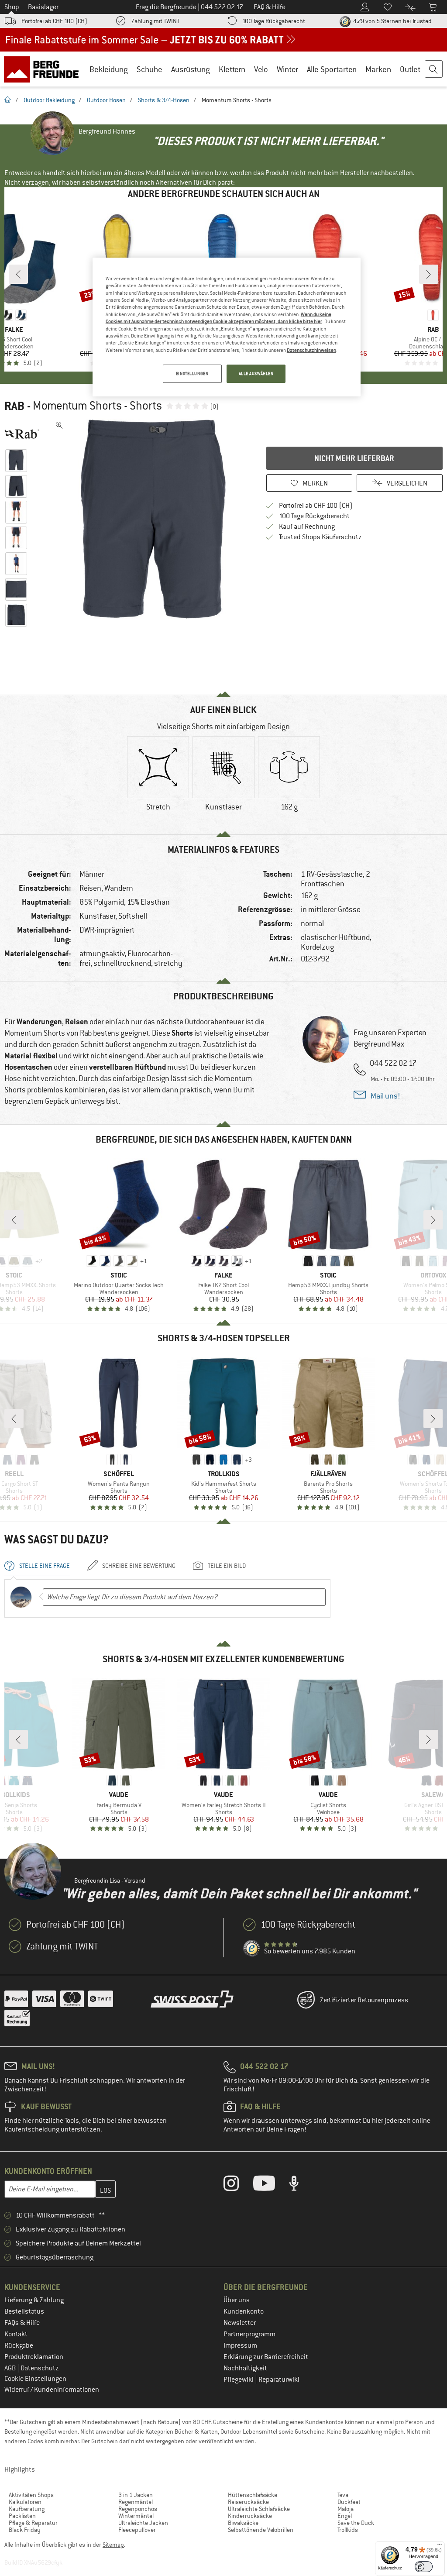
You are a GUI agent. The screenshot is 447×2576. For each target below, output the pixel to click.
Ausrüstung (191, 69)
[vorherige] (18, 274)
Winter (287, 69)
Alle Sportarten (332, 69)
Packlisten (22, 2516)
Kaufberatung (27, 2509)
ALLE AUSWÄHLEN (256, 374)
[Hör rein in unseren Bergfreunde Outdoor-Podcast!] (301, 2185)
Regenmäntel (136, 2502)
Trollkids (348, 2530)
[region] (227, 327)
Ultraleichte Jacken (143, 2523)
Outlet (410, 69)
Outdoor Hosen (106, 100)
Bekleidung (109, 69)
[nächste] (429, 274)
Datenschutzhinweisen (311, 350)
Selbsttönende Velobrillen (261, 2530)
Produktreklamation (34, 2357)
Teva (343, 2495)
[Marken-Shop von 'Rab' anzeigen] (25, 434)
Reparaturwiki (279, 2380)
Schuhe (150, 69)
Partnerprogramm (249, 2334)
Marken (378, 69)
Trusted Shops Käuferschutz (320, 537)
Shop (12, 7)
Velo (261, 69)
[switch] (424, 2567)
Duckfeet (349, 2502)
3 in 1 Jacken (136, 2495)
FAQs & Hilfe (22, 2323)
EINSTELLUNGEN (192, 374)
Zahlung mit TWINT (155, 21)
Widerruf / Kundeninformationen (52, 2390)
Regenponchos (138, 2509)
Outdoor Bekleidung (49, 100)
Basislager (43, 7)
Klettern (232, 69)
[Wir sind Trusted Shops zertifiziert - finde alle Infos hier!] (252, 1949)
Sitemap (113, 2545)
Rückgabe (19, 2345)
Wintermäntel (136, 2516)
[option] (153, 519)
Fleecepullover (137, 2530)
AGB (11, 2368)
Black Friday (25, 2530)
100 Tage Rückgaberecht (274, 21)
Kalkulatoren (25, 2502)
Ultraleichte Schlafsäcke (259, 2509)
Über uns (237, 2300)
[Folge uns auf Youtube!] (271, 2185)
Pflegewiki (239, 2380)
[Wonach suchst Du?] (434, 69)
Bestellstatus (24, 2311)
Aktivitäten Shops (31, 2495)
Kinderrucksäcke (250, 2516)
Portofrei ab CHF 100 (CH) (54, 21)
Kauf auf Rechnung (307, 527)
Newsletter (240, 2323)
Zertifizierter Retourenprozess (364, 2000)
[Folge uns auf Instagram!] (238, 2185)
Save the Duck (356, 2523)
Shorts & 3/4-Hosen (164, 100)
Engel (345, 2516)
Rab (14, 406)
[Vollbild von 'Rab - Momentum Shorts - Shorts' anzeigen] (59, 425)
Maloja (346, 2509)
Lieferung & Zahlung (34, 2300)
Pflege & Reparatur (33, 2523)
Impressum (240, 2345)
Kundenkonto (244, 2311)
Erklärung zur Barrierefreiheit (266, 2357)
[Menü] (440, 2546)
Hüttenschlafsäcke (253, 2495)
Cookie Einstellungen (35, 2379)
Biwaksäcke (243, 2523)
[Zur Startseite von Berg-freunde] (44, 69)
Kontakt (16, 2334)
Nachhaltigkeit (245, 2368)
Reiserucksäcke (248, 2502)
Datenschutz (40, 2368)
